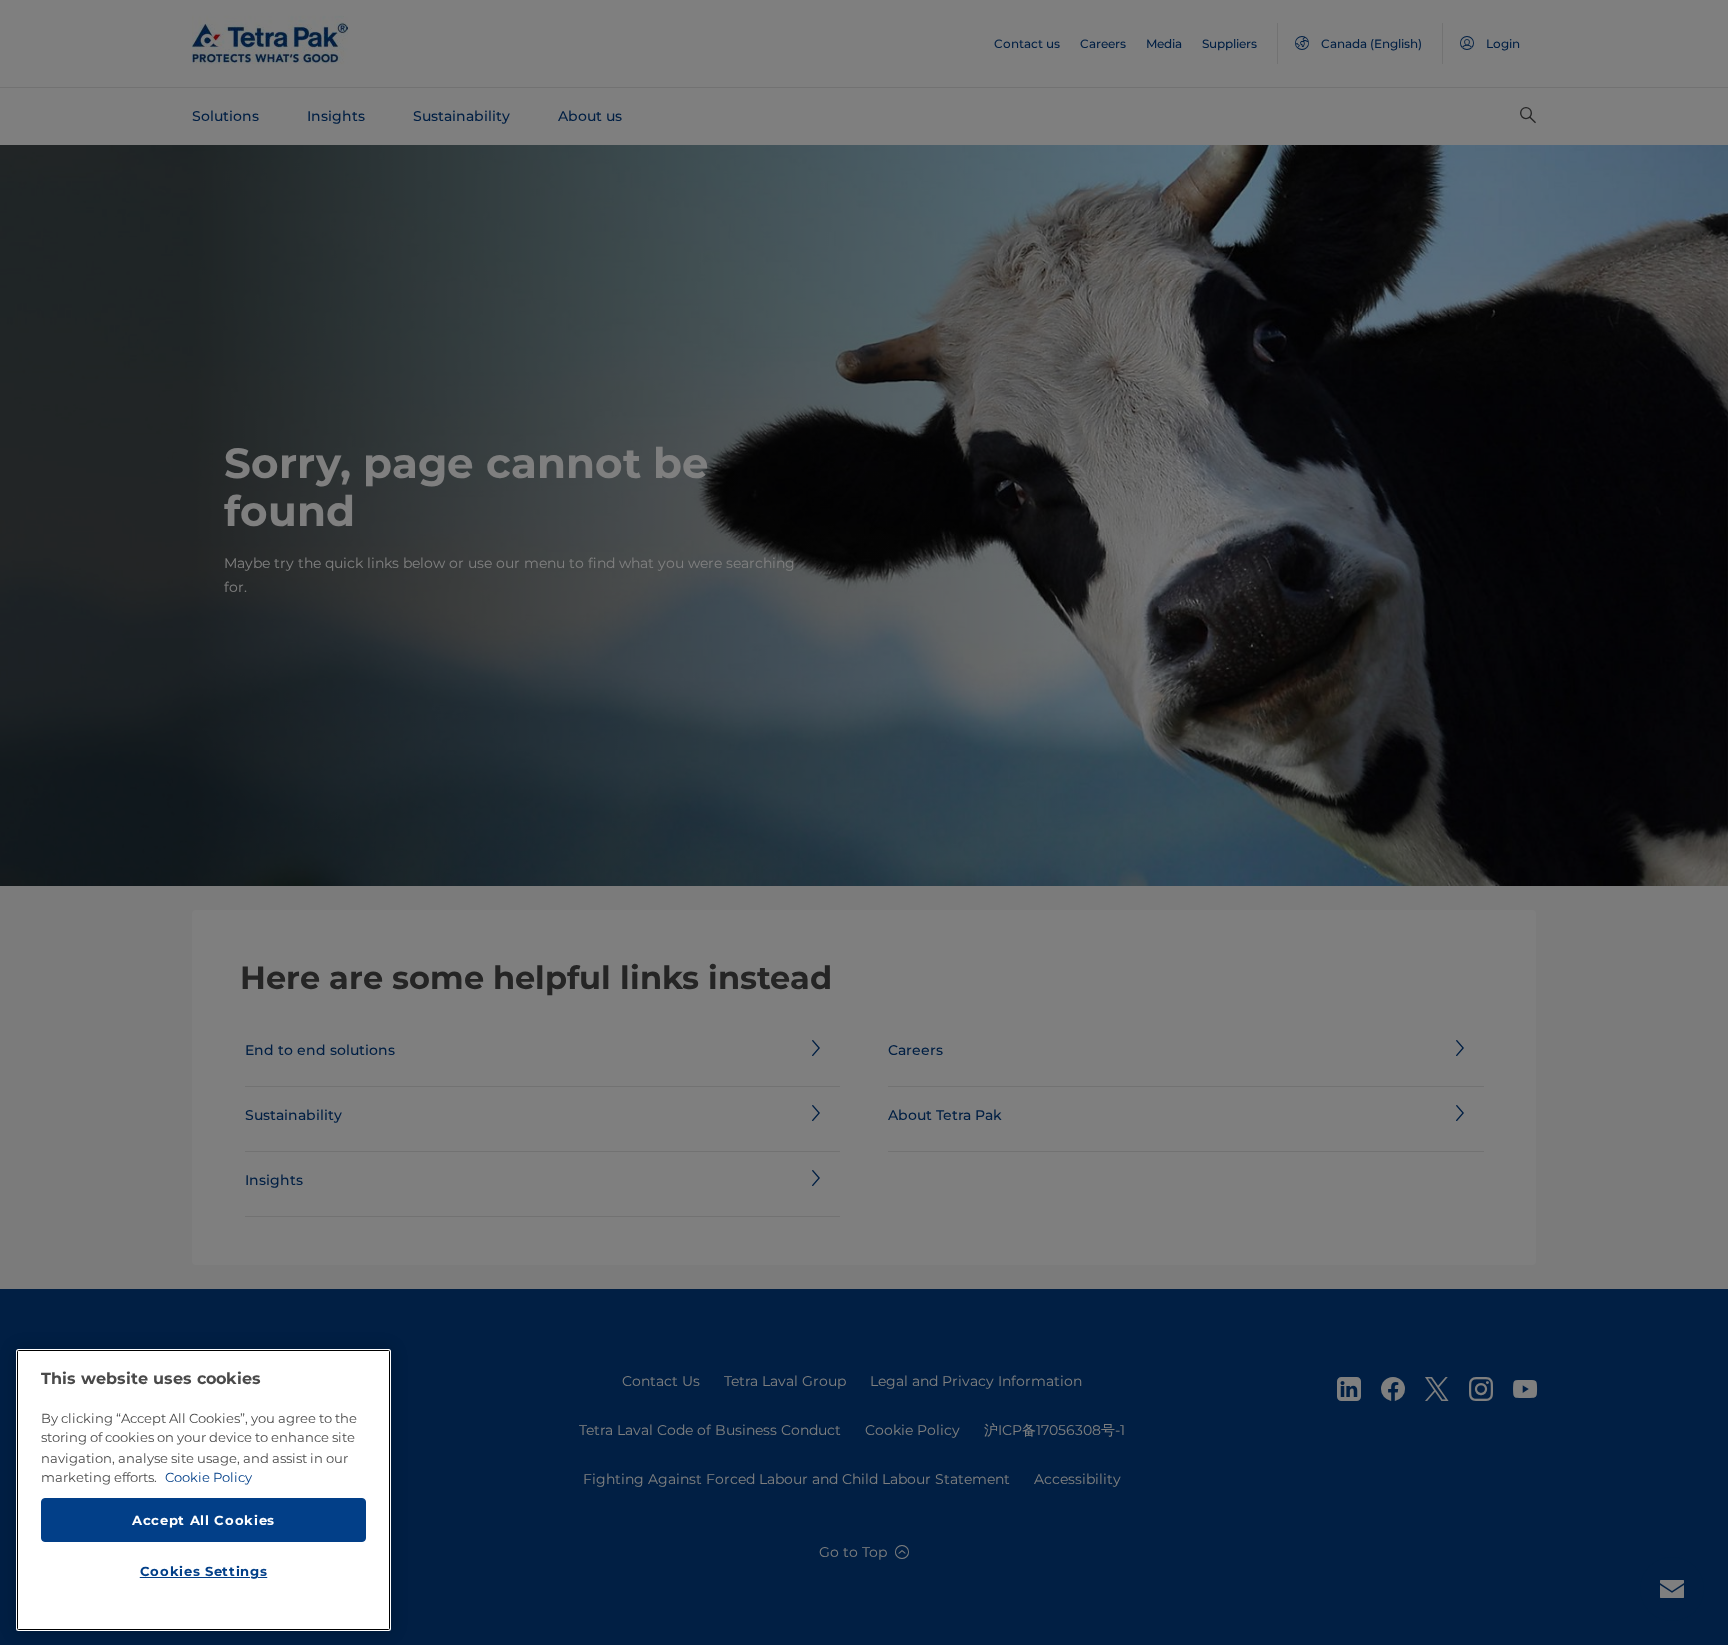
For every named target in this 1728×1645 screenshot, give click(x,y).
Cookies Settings (204, 1571)
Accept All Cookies (203, 1519)
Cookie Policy (208, 1477)
